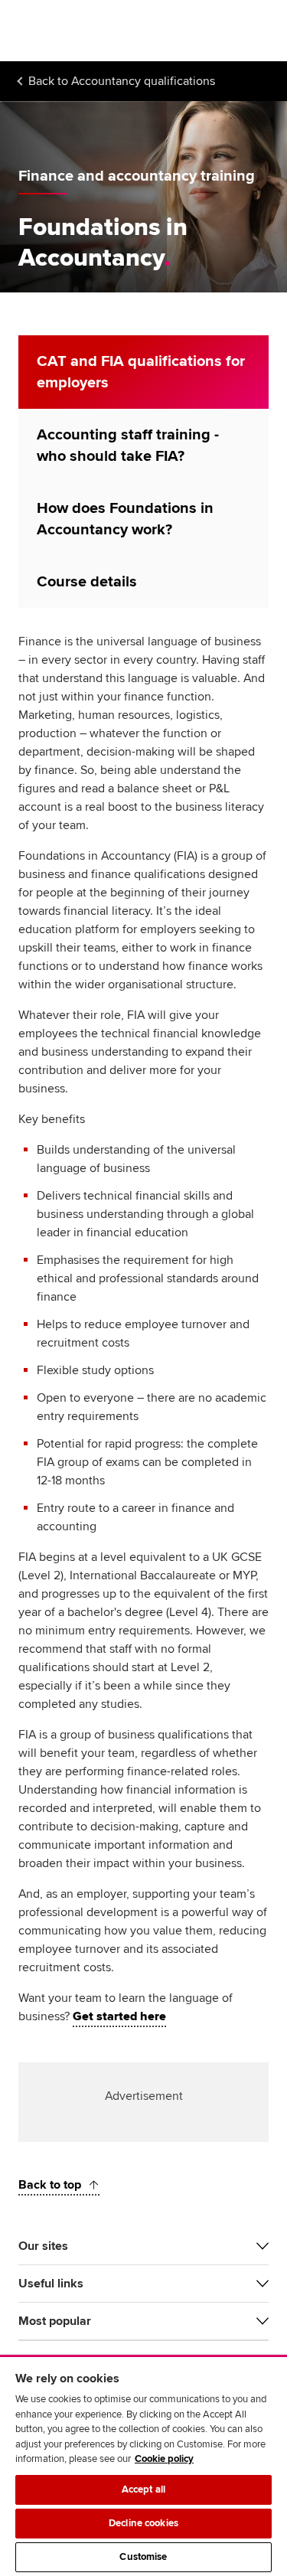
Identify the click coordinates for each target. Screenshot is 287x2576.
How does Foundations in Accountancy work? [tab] (125, 519)
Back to (122, 81)
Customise (143, 2557)
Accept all (143, 2489)
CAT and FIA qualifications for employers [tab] (141, 372)
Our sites (43, 2246)
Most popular (55, 2321)
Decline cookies (143, 2523)
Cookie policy (164, 2459)
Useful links (51, 2284)
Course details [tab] (87, 582)
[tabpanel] (143, 1335)
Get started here (119, 2016)
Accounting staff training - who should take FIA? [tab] (128, 446)
